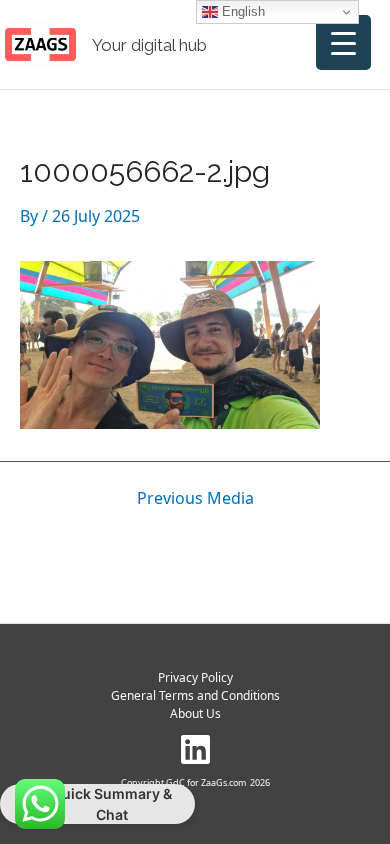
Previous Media (195, 498)
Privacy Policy (195, 677)
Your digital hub (149, 45)
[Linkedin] (195, 749)
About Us (195, 713)
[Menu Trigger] (343, 42)
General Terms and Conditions (195, 695)
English (241, 11)
